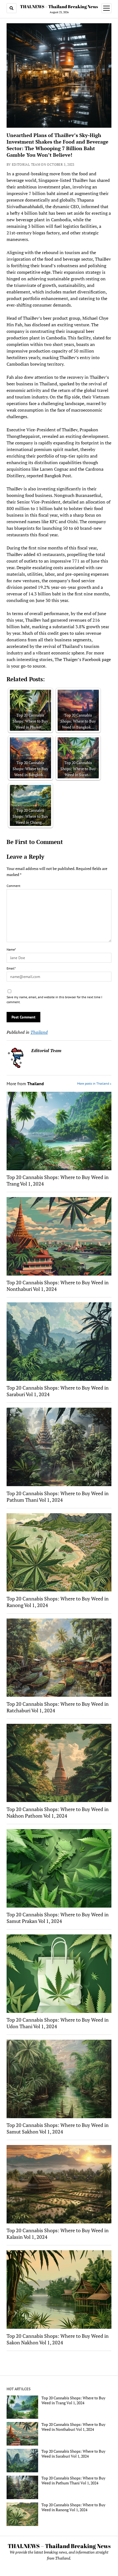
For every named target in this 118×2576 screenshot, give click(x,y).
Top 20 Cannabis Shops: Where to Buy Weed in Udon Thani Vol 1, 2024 (58, 2023)
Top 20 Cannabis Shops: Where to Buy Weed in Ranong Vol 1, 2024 (58, 1602)
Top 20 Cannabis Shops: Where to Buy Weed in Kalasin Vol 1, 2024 (58, 2234)
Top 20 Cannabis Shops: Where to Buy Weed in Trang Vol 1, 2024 (58, 1180)
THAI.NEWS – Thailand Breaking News (59, 7)
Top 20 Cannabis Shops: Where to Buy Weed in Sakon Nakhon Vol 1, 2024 (58, 2339)
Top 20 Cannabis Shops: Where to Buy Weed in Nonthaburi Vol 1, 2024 (58, 1286)
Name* (11, 949)
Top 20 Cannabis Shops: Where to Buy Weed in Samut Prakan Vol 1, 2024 (58, 1918)
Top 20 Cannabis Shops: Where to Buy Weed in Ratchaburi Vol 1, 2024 (58, 1707)
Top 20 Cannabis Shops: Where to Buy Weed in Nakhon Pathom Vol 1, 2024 (58, 1812)
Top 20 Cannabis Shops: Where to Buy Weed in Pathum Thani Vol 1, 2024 (58, 1497)
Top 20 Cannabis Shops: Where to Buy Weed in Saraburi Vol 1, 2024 (58, 1391)
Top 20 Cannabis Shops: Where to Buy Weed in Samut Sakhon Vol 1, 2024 (58, 2128)
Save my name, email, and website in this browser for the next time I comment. (54, 999)
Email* (11, 968)
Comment (13, 886)
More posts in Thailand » (94, 1083)
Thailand (39, 1032)
